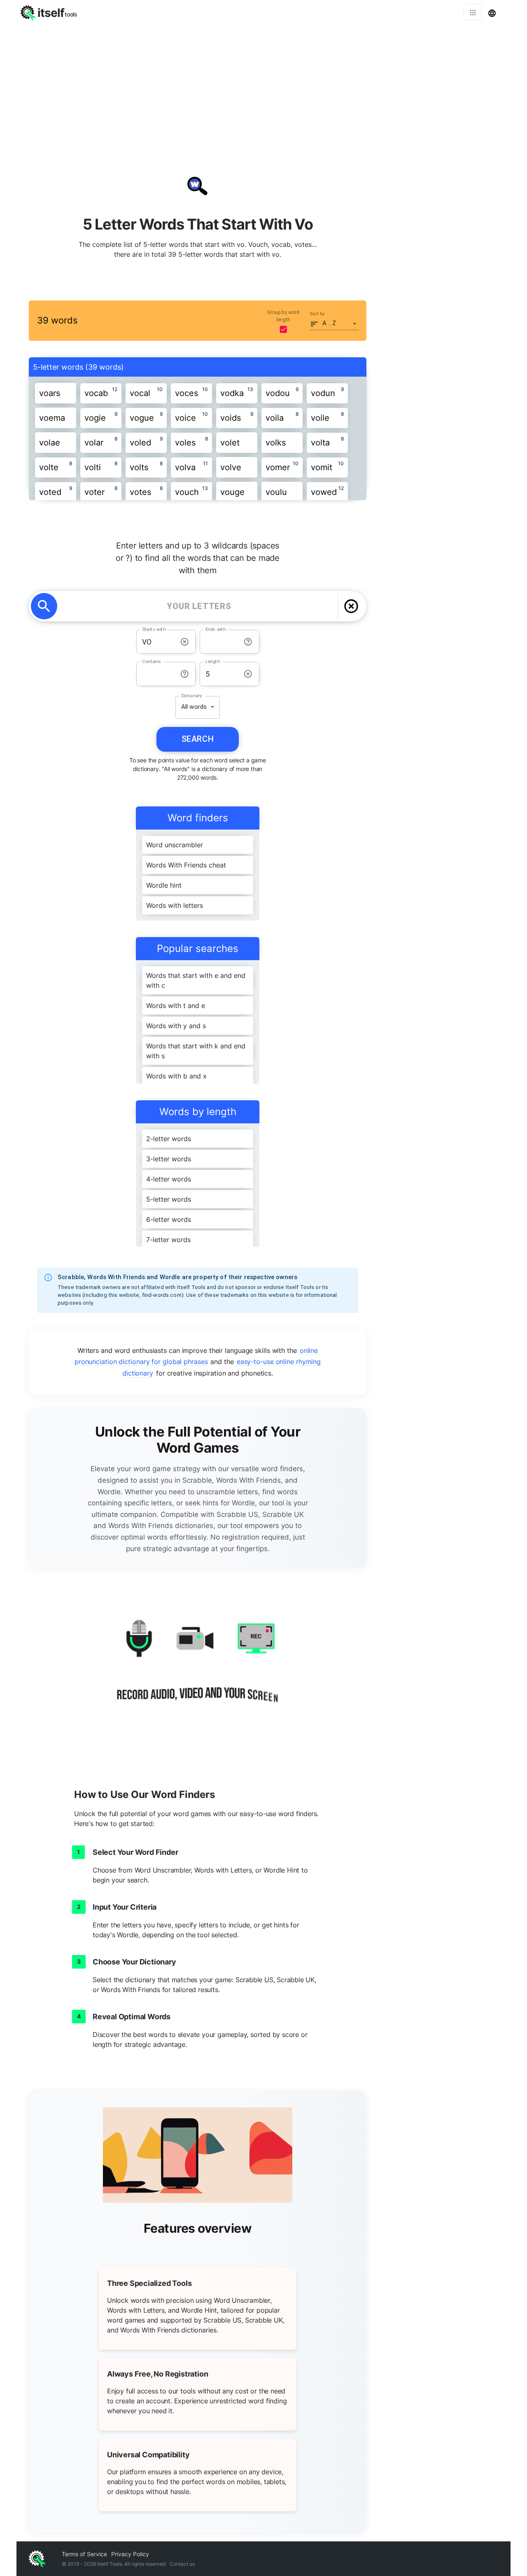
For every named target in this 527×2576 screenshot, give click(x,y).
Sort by (317, 314)
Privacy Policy (130, 2554)
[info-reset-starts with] (185, 642)
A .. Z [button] (329, 323)
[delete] (351, 606)
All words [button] (194, 707)
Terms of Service (84, 2554)
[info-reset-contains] (185, 674)
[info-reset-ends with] (248, 642)
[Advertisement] (263, 87)
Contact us (182, 2564)
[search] (44, 606)
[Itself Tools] (198, 1670)
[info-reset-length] (248, 674)
